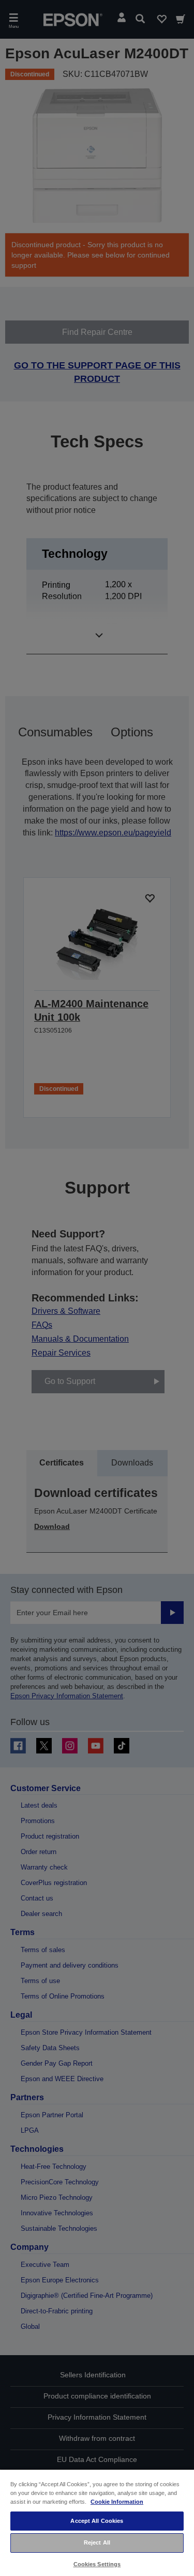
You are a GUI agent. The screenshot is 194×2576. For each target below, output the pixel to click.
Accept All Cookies (97, 2521)
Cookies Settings (97, 2564)
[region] (97, 2522)
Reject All (97, 2542)
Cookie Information (117, 2502)
